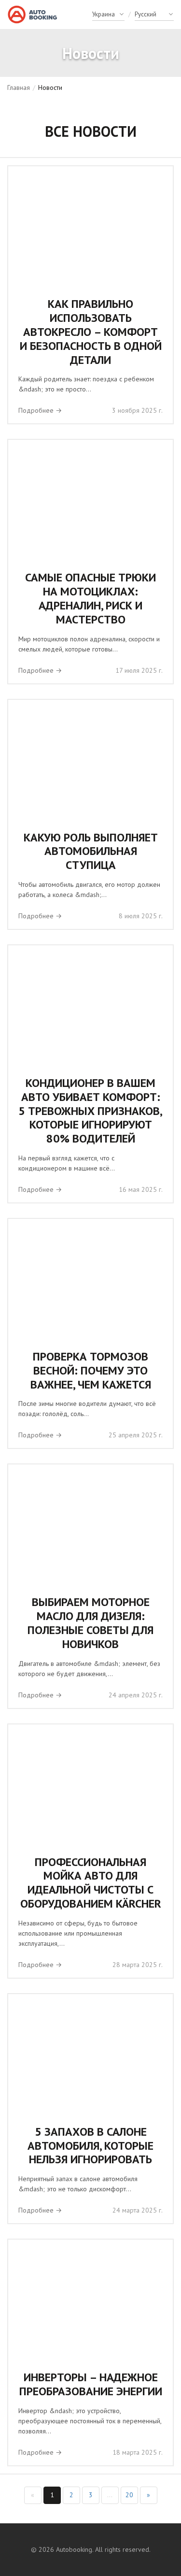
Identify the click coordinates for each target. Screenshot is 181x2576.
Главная (19, 87)
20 (129, 2495)
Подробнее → (40, 410)
